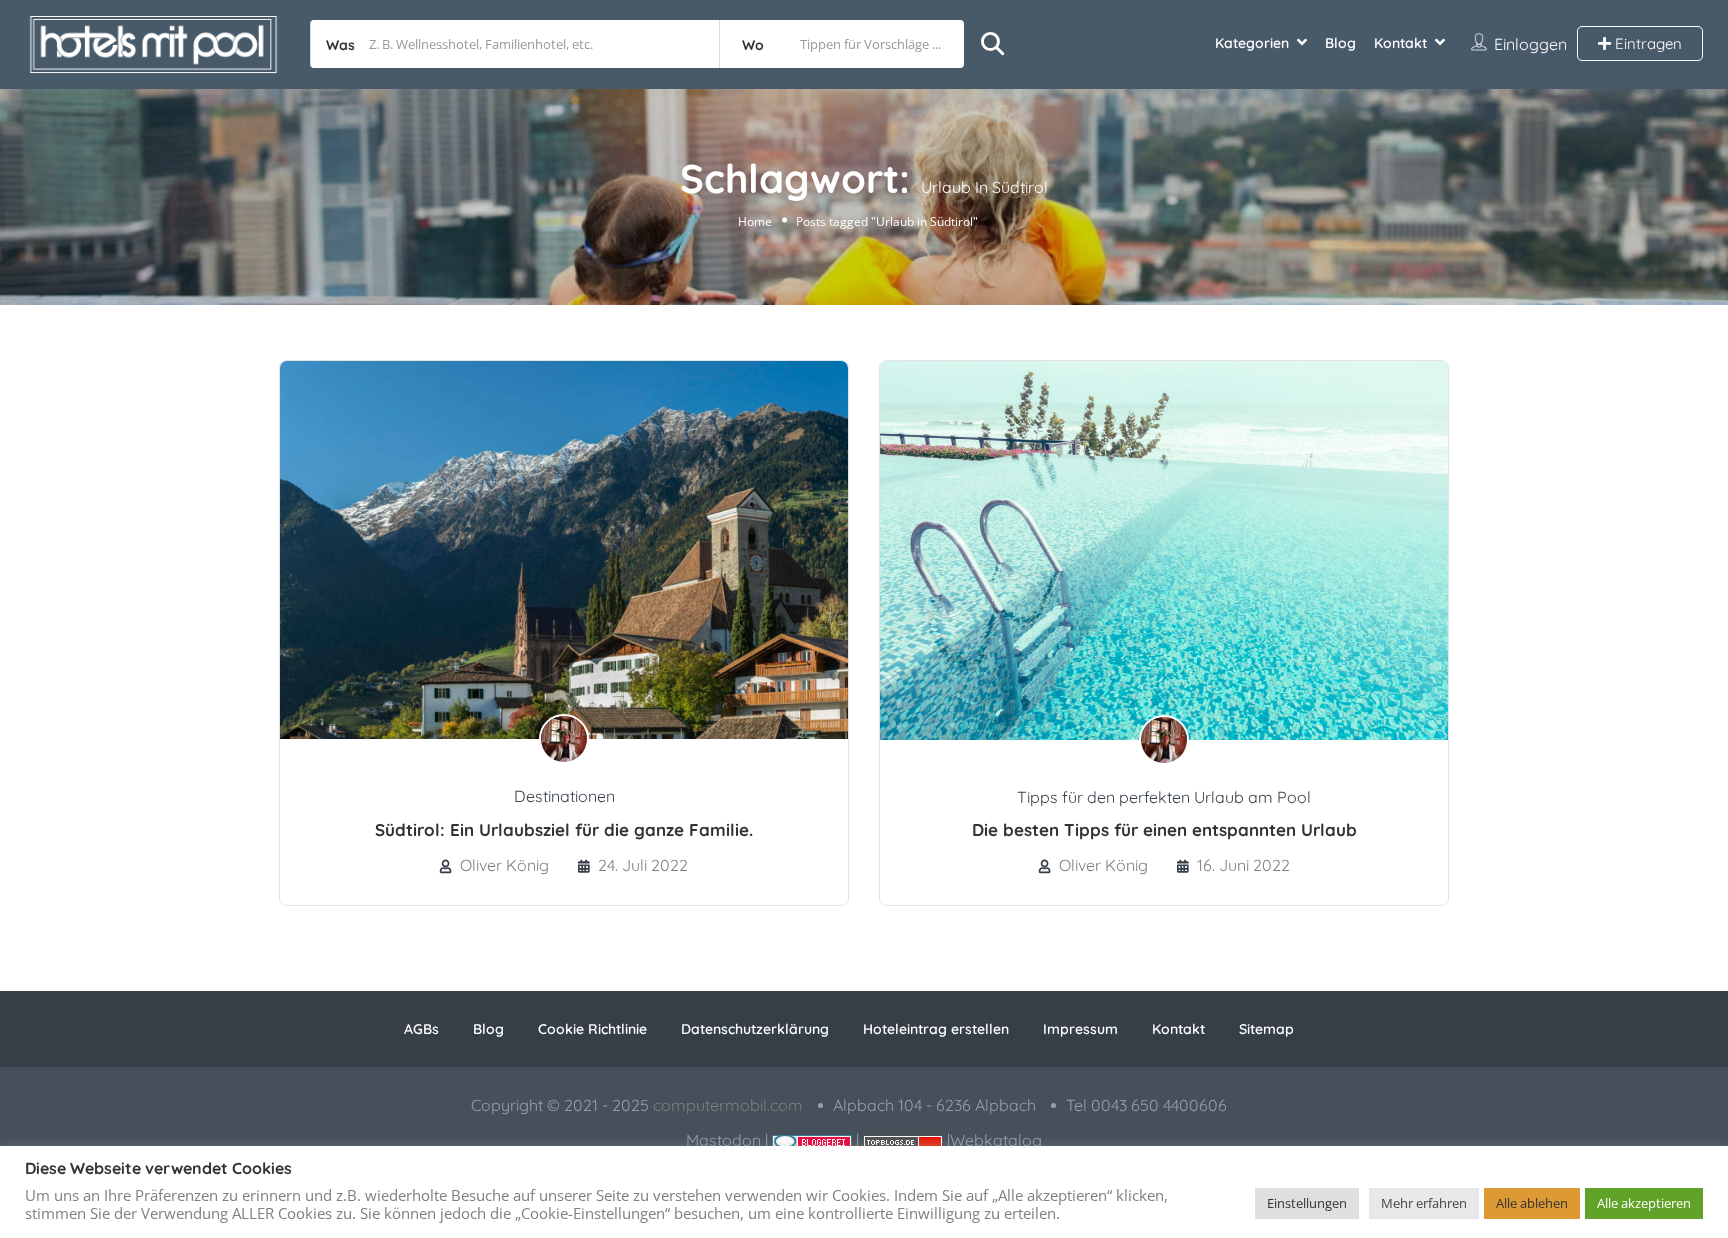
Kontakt (1400, 43)
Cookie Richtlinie (592, 1029)
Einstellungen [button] (1307, 1203)
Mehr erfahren (1424, 1203)
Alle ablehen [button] (1532, 1203)
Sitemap (1266, 1029)
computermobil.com (728, 1105)
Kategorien (1252, 43)
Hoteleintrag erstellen (936, 1029)
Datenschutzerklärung (755, 1029)
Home (755, 220)
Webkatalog (996, 1140)
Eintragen (1646, 43)
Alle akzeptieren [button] (1644, 1203)
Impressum (1080, 1029)
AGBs (421, 1029)
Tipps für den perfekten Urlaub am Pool (1164, 797)
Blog (1340, 43)
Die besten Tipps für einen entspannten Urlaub (1164, 829)
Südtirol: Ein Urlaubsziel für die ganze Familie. (564, 829)
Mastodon (723, 1140)
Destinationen (564, 796)
